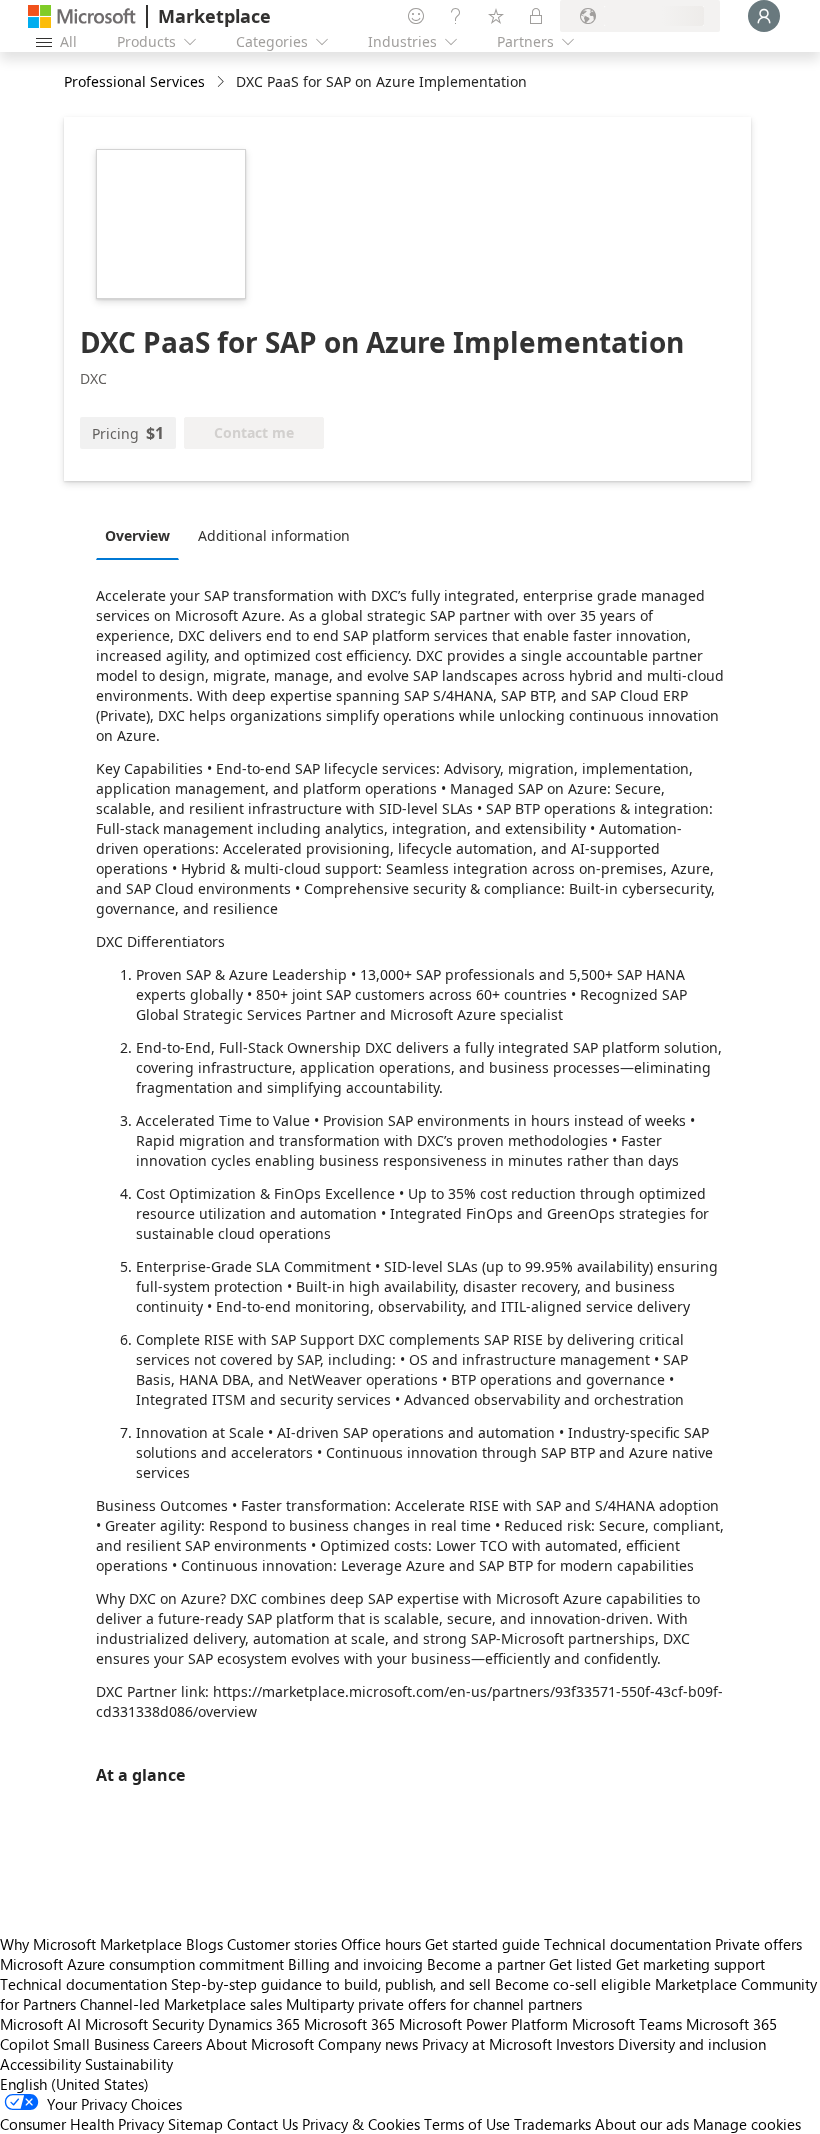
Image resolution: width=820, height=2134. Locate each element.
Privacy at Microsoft (487, 2044)
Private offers (758, 1944)
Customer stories (282, 1944)
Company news (368, 2044)
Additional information (274, 535)
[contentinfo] (222, 82)
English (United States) (74, 2084)
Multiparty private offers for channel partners (434, 2004)
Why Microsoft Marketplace (91, 1944)
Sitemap (195, 2124)
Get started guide (482, 1944)
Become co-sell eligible (573, 1984)
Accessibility (40, 2064)
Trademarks (552, 2124)
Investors (585, 2044)
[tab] (142, 535)
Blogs (204, 1944)
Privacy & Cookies (361, 2124)
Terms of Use (467, 2124)
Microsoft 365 (349, 2024)
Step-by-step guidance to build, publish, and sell (331, 1984)
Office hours (381, 1944)
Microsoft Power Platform (483, 2024)
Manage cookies (747, 2124)
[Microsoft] (82, 16)
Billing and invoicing (355, 1964)
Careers (177, 2044)
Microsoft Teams (627, 2024)
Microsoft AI (40, 2024)
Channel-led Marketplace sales (181, 2004)
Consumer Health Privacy (82, 2124)
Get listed (580, 1964)
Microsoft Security (144, 2024)
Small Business (101, 2044)
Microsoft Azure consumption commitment (144, 1964)
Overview (137, 535)
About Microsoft (260, 2044)
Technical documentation (627, 1944)
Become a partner (486, 1964)
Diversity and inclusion (692, 2044)
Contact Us (262, 2124)
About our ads (642, 2124)
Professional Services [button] (134, 81)
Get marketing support (690, 1964)
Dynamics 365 (254, 2024)
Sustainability (129, 2064)
